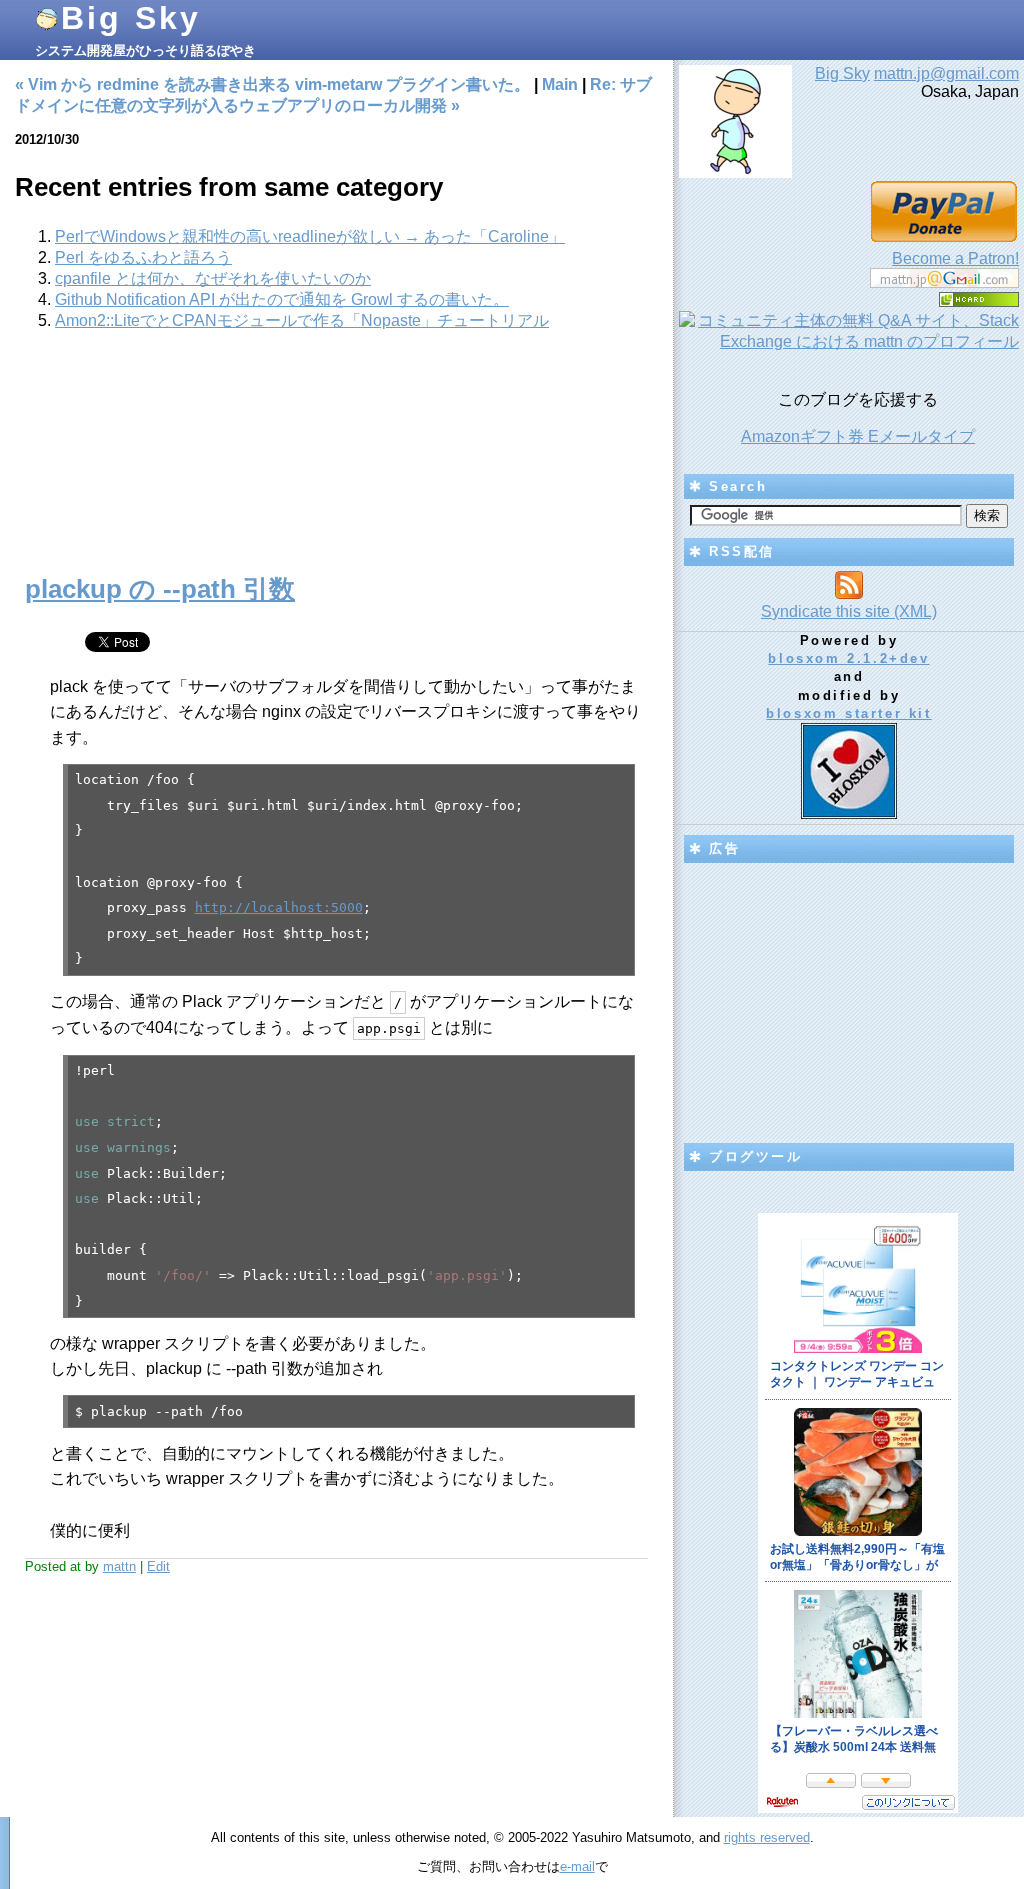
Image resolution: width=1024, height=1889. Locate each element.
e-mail (577, 1866)
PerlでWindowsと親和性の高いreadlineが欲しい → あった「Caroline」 (310, 236)
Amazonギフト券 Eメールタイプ (858, 436)
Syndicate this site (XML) (849, 611)
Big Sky (131, 18)
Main (560, 84)
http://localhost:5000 (279, 907)
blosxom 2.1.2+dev (848, 658)
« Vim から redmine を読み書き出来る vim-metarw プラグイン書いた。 (272, 84)
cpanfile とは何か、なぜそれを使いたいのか (213, 278)
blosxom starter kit (848, 713)
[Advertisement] (336, 463)
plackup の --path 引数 (160, 589)
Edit (158, 1566)
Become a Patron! (955, 258)
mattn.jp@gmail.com (946, 73)
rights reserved (767, 1837)
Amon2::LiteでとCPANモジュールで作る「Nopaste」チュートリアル (302, 320)
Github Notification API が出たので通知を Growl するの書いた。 (282, 299)
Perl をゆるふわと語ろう (143, 257)
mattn (119, 1566)
